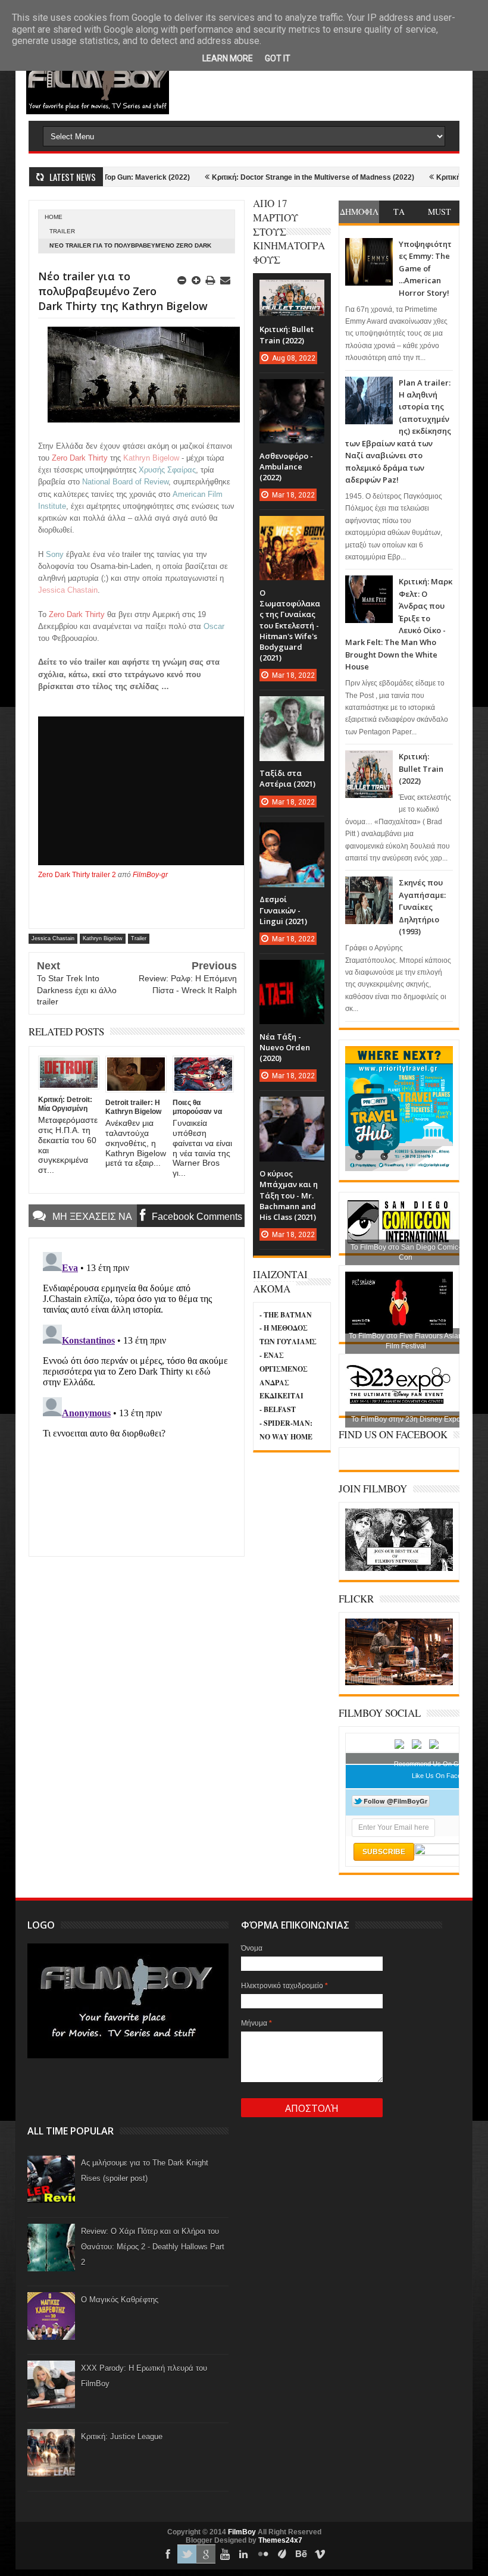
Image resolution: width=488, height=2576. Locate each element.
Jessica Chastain (53, 938)
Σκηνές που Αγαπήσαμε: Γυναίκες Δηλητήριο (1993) (422, 907)
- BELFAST (278, 1409)
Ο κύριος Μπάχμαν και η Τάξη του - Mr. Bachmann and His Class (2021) (289, 1195)
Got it (278, 58)
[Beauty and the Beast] (399, 1683)
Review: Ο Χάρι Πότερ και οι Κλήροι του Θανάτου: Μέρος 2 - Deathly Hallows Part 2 (153, 2247)
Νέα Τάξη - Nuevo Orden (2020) (285, 1047)
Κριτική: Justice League (122, 2436)
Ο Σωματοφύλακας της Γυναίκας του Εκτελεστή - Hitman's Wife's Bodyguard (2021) (290, 625)
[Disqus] (137, 1396)
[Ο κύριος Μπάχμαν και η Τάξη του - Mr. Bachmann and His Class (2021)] (292, 1109)
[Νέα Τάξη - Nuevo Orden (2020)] (292, 972)
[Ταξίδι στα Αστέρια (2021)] (292, 708)
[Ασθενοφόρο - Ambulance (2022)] (292, 391)
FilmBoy (242, 2532)
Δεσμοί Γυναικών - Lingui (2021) (283, 910)
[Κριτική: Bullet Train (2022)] (292, 292)
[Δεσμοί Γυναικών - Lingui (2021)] (292, 834)
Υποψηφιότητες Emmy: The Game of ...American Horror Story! (425, 268)
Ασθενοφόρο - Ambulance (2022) (286, 467)
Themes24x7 (280, 2540)
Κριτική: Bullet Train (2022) (421, 769)
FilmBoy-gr (150, 875)
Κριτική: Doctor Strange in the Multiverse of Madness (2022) (267, 177)
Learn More (228, 58)
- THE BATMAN (286, 1315)
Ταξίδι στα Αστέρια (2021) (287, 778)
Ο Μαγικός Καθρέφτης (120, 2300)
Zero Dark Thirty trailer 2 (77, 875)
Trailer (62, 231)
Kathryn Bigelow (103, 938)
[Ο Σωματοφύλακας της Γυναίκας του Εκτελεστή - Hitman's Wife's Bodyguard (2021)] (292, 528)
